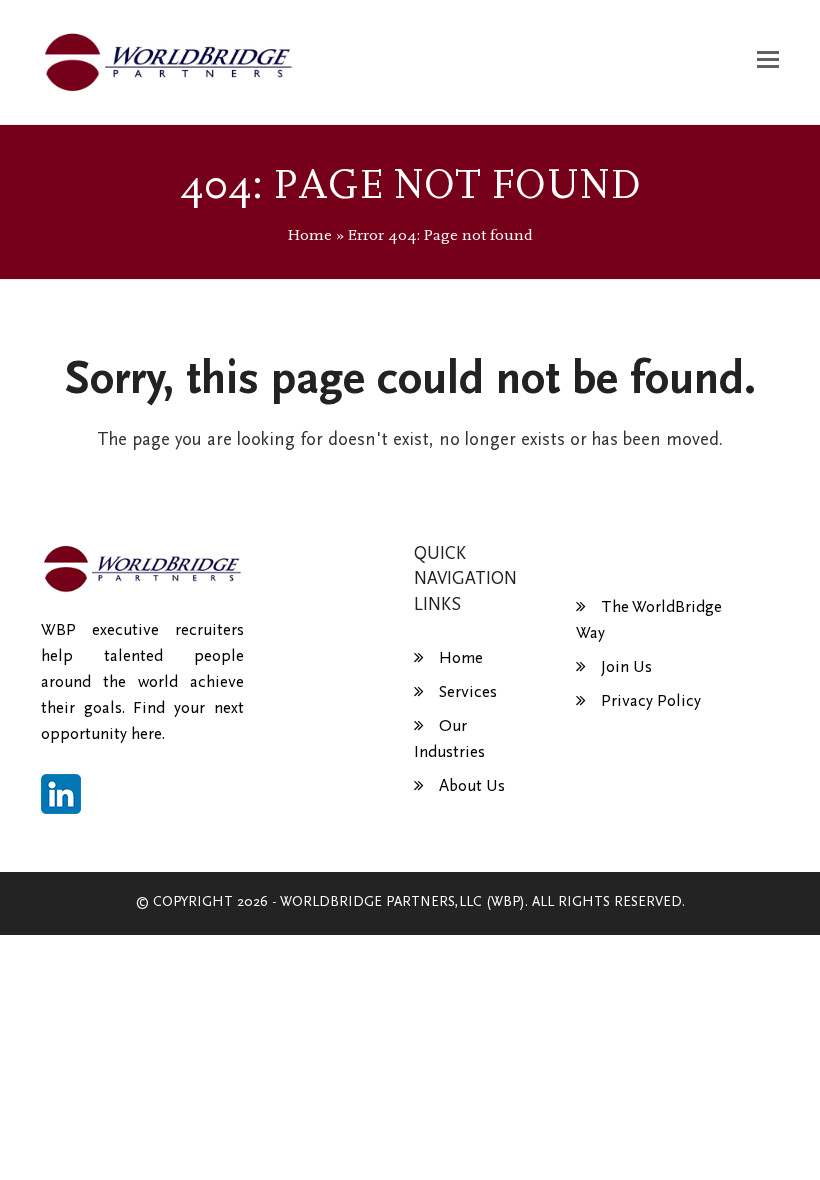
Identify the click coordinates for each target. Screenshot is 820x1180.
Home (310, 235)
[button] (768, 62)
